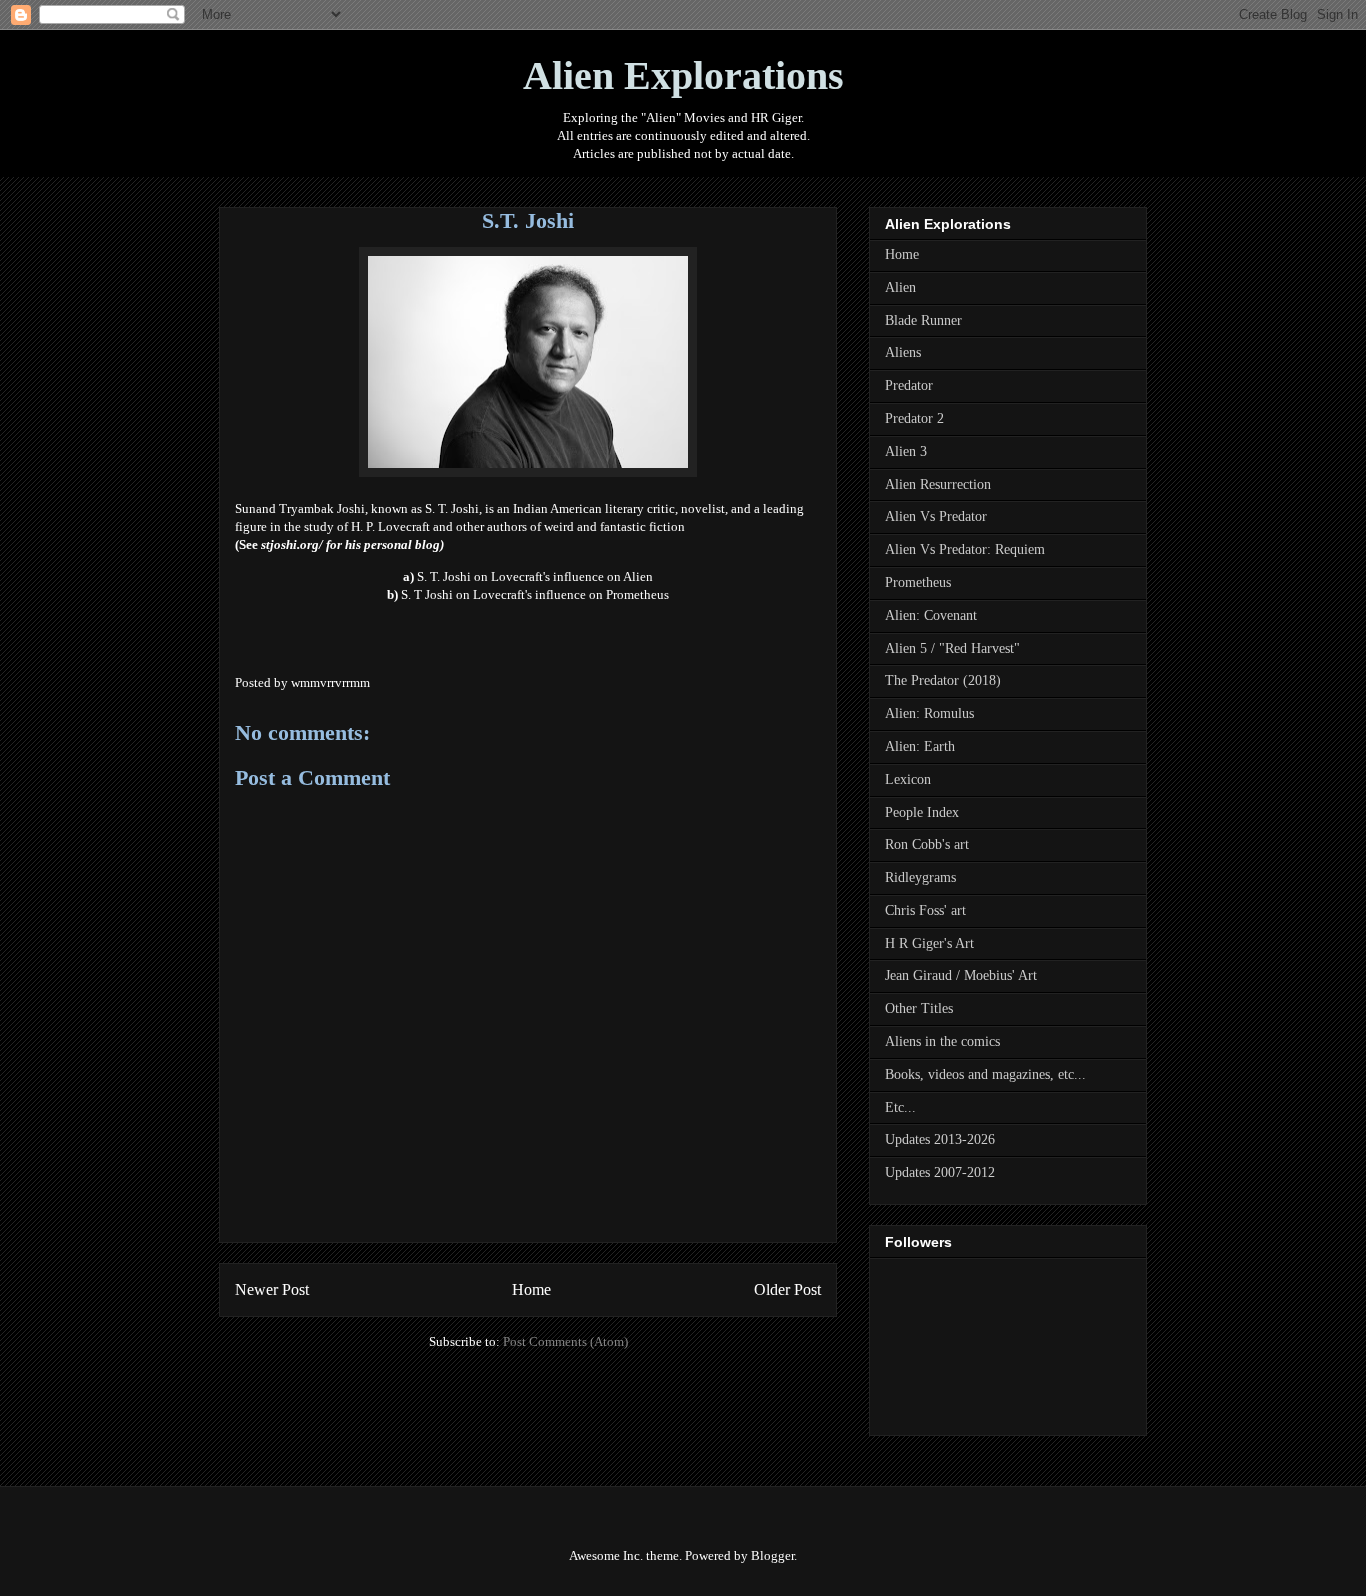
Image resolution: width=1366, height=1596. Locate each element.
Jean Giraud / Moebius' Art (961, 975)
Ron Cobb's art (927, 844)
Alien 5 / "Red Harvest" (952, 648)
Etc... (900, 1107)
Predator (909, 385)
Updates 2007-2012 (940, 1172)
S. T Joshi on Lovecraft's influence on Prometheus (535, 594)
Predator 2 (914, 418)
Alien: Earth (920, 746)
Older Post (787, 1289)
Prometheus (918, 582)
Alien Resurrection (938, 484)
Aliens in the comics (942, 1041)
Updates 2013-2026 (940, 1139)
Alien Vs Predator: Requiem (965, 549)
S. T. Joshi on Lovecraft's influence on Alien (535, 576)
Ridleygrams (920, 877)
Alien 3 (906, 451)
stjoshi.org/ (292, 544)
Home (531, 1289)
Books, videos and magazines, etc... (985, 1074)
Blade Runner (923, 320)
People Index (922, 812)
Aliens (903, 352)
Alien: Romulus (929, 713)
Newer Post (272, 1289)
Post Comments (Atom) (565, 1341)
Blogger (772, 1555)
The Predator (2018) (943, 680)
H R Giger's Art (929, 943)
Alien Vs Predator (936, 516)
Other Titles (919, 1008)
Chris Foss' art (925, 910)
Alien (900, 287)
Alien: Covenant (931, 615)
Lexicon (908, 779)
